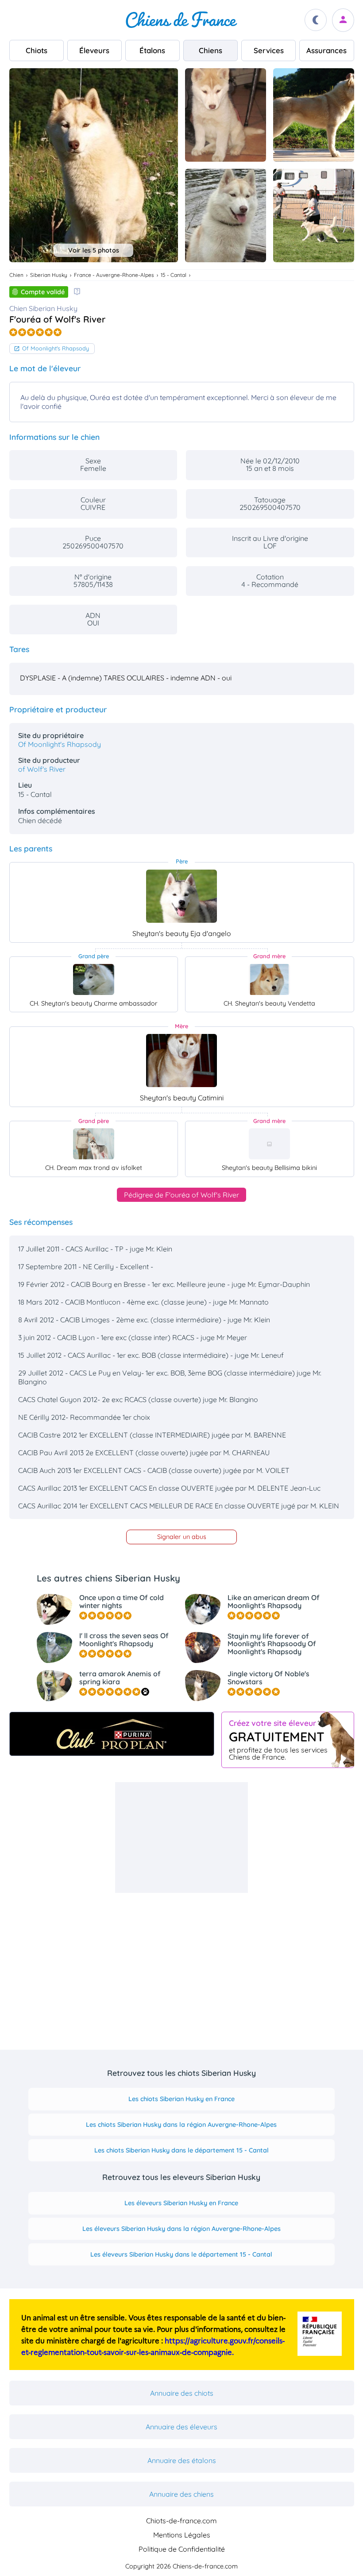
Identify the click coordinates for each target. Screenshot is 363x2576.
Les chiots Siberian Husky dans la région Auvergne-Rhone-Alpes (181, 2125)
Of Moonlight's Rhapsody (56, 348)
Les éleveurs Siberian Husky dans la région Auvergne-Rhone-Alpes (181, 2229)
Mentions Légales (182, 2535)
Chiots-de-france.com (181, 2521)
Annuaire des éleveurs (181, 2427)
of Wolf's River (42, 769)
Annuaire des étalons (182, 2460)
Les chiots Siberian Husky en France (181, 2099)
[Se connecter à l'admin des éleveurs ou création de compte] (343, 20)
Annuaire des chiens (181, 2494)
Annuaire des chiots (182, 2393)
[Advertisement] (181, 1838)
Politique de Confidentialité (182, 2549)
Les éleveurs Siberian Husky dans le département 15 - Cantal (181, 2254)
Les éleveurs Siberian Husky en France (181, 2203)
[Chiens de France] (181, 20)
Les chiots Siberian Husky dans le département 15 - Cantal (181, 2150)
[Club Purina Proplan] (112, 1734)
